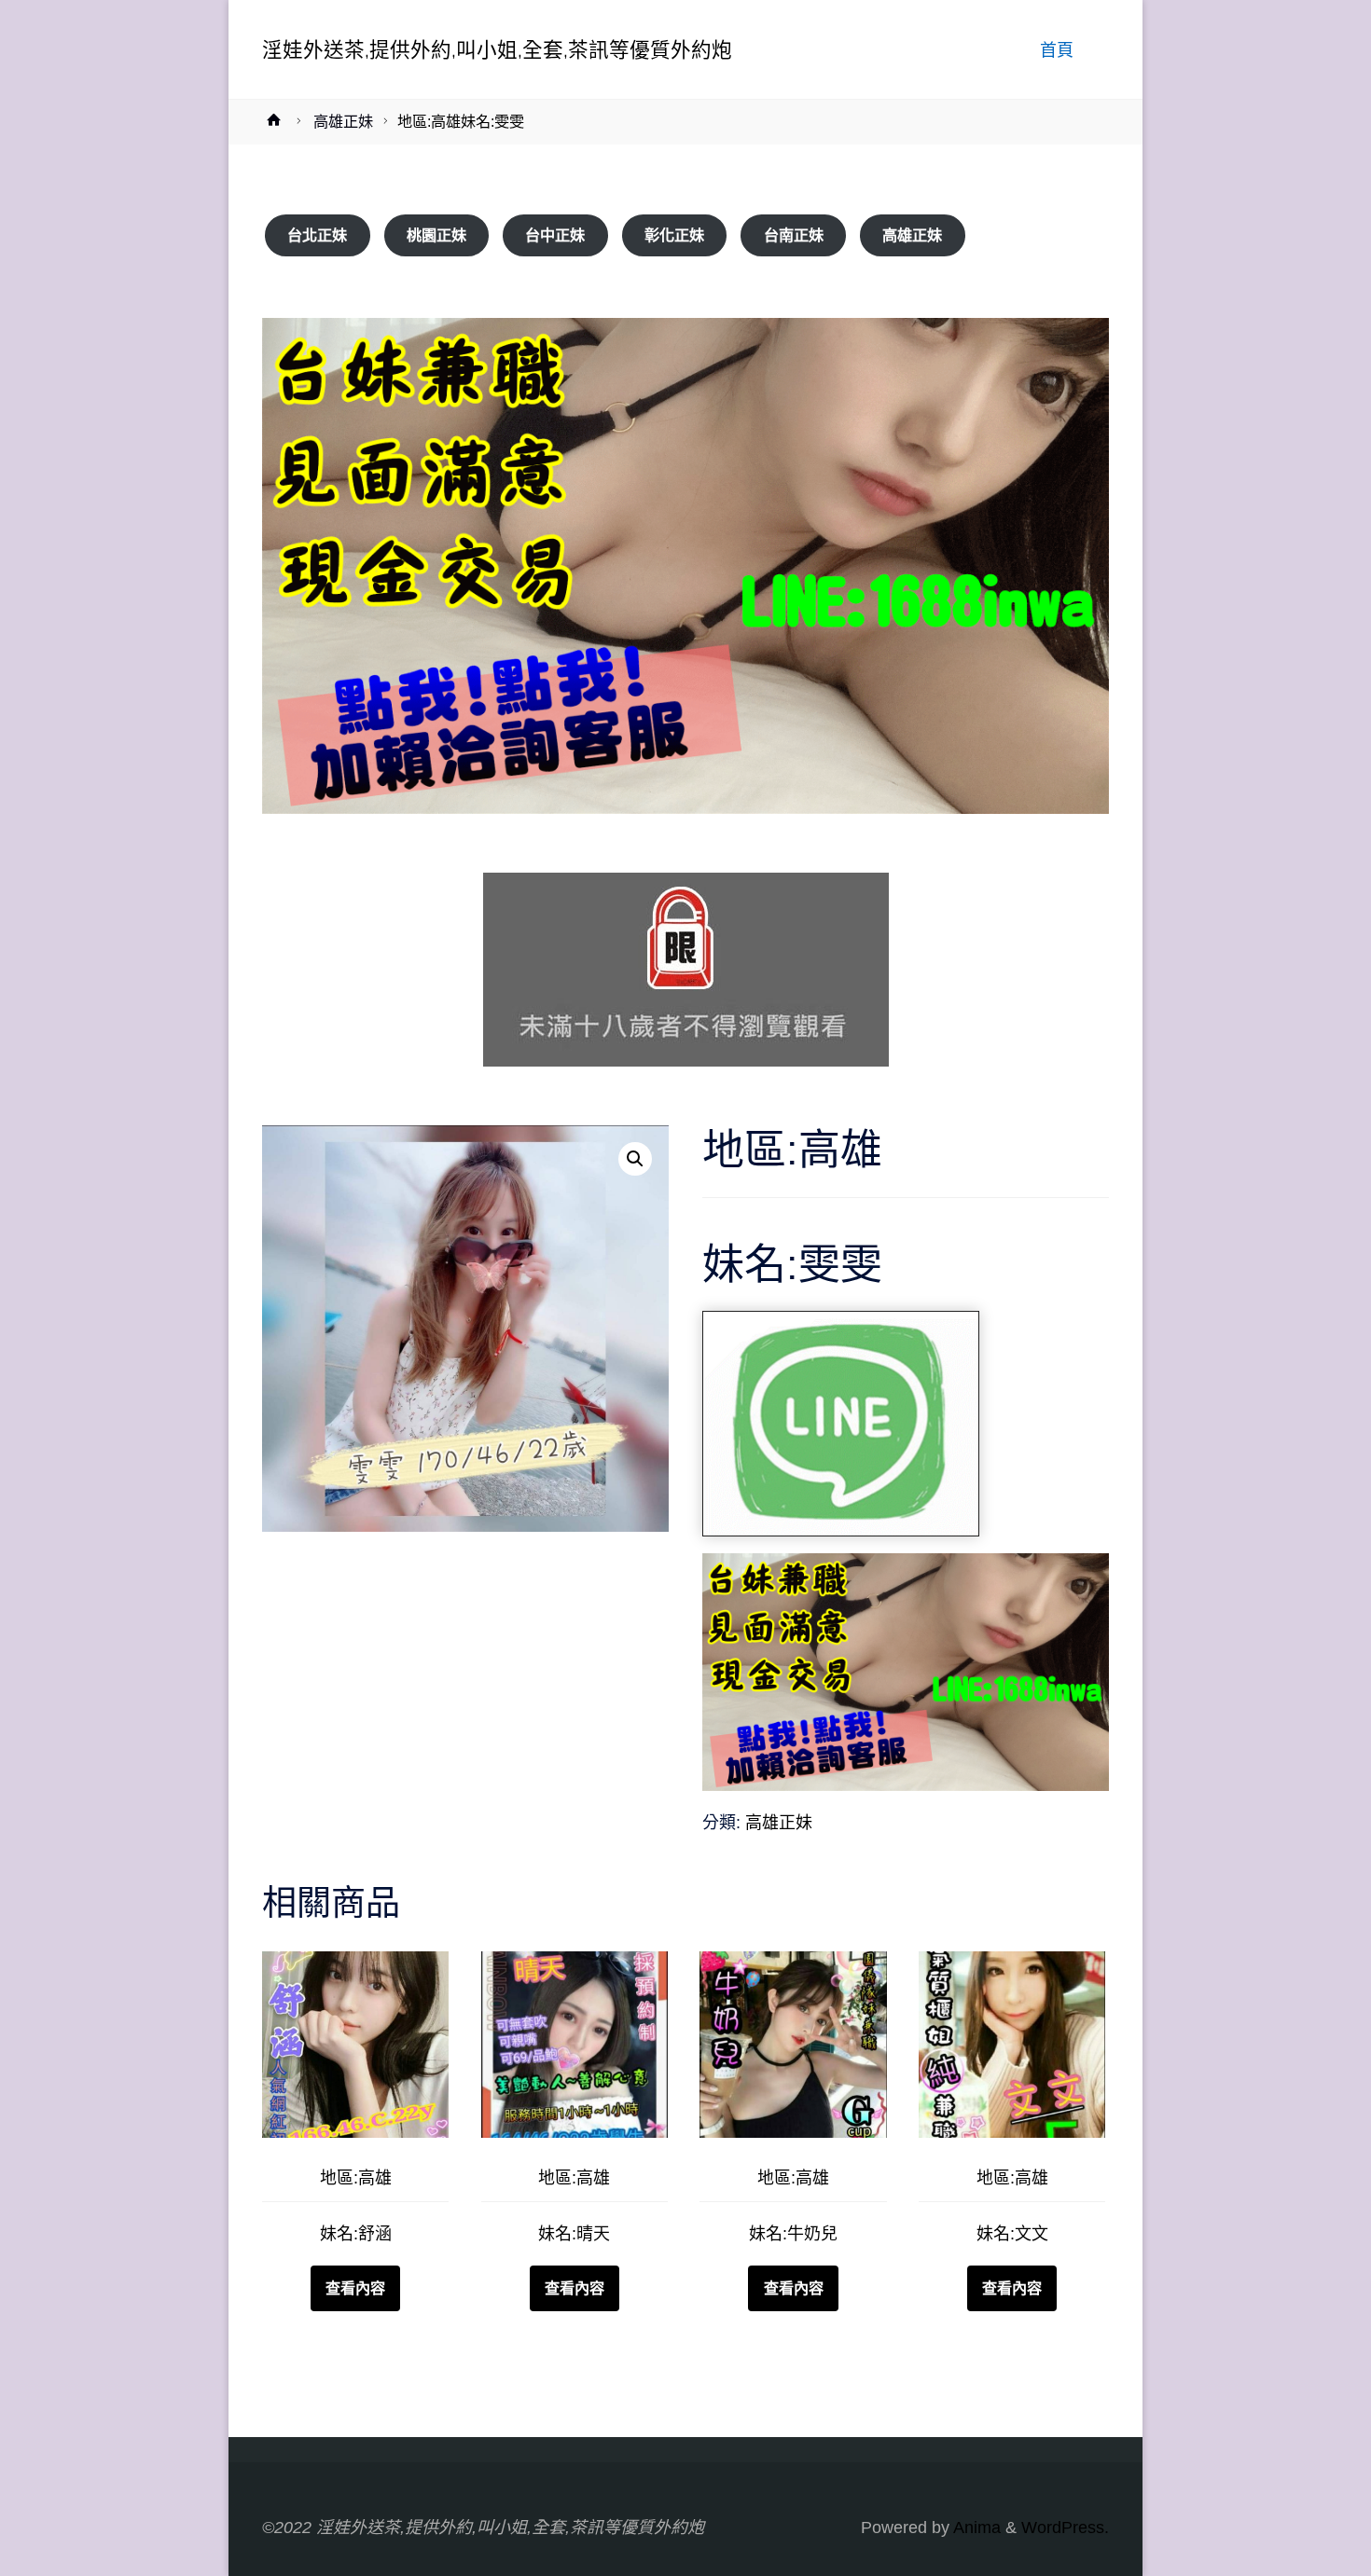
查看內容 (355, 2288)
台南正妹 (794, 235)
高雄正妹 (343, 121)
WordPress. (1065, 2528)
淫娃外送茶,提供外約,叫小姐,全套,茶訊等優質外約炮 (497, 49)
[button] (635, 1159)
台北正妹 (317, 235)
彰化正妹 (674, 235)
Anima (975, 2528)
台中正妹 (555, 235)
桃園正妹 (436, 235)
